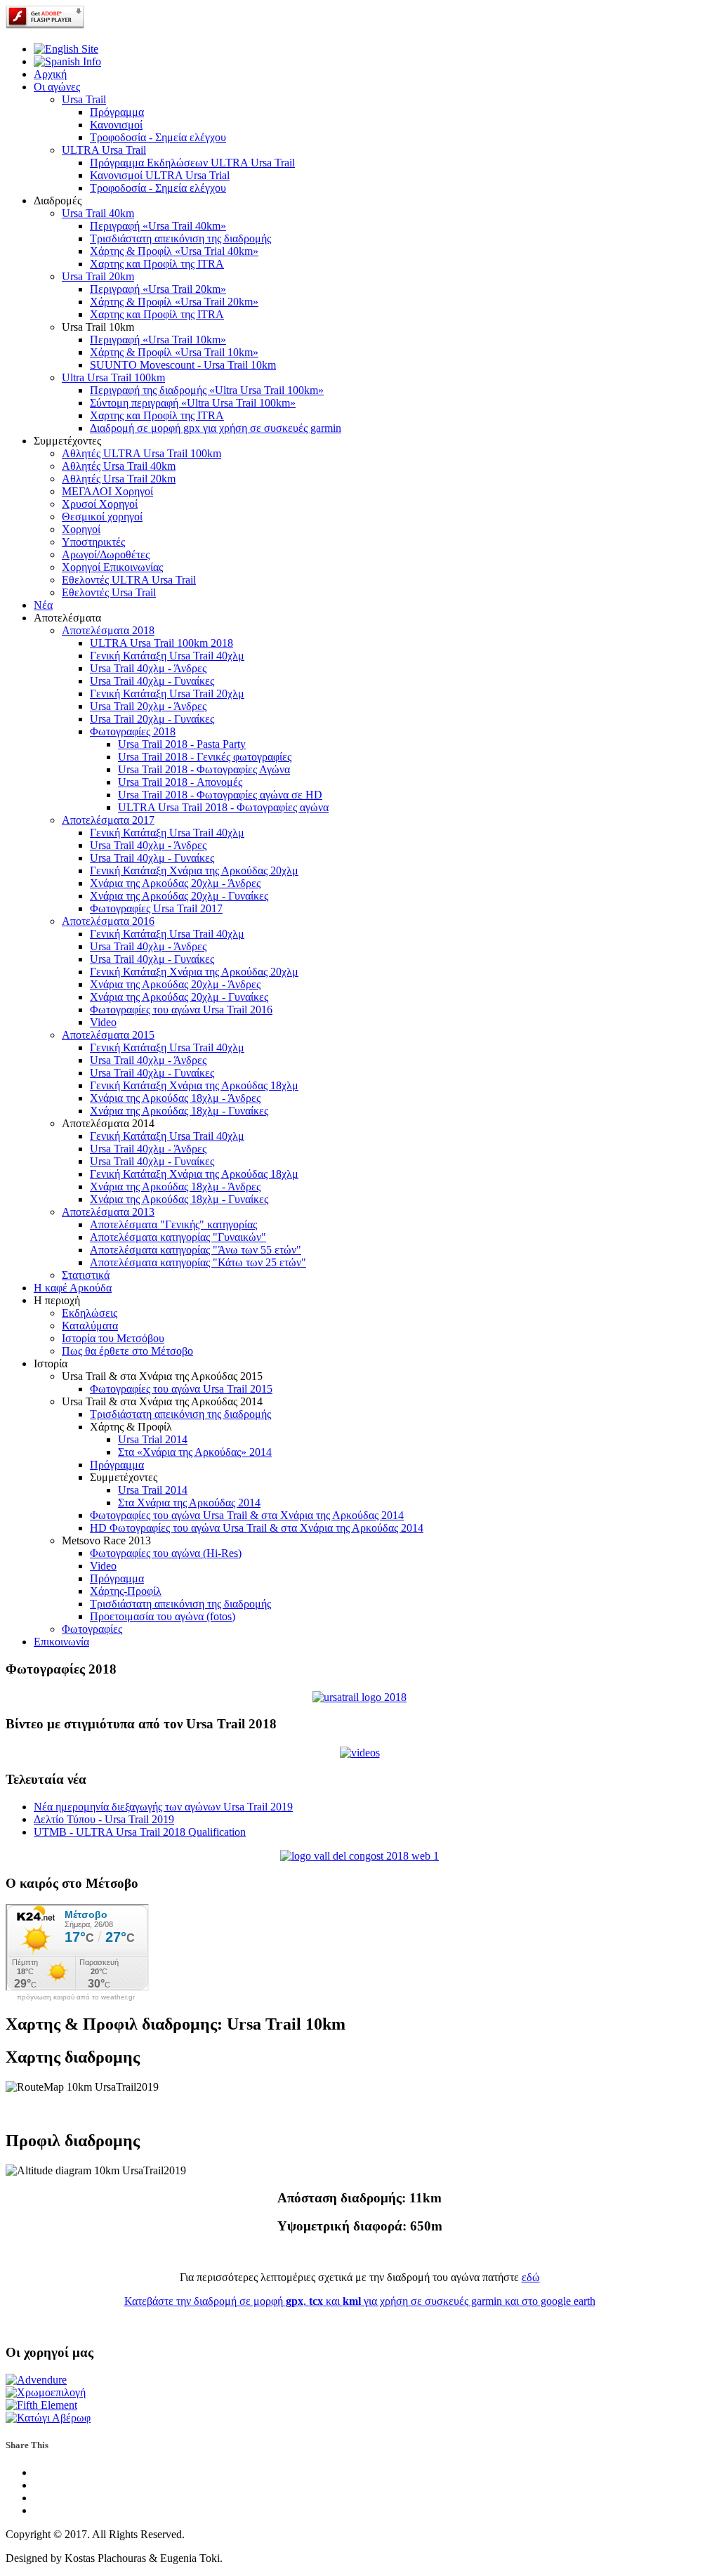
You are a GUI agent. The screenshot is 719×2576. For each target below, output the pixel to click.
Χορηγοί (81, 529)
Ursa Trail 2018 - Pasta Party (182, 744)
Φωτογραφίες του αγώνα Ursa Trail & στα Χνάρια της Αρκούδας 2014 (247, 1515)
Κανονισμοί (116, 125)
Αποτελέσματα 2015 (108, 1035)
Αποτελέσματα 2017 (108, 820)
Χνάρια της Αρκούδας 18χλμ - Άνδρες (175, 1098)
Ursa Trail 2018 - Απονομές (180, 782)
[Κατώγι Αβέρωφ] (48, 2418)
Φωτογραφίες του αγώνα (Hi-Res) (166, 1553)
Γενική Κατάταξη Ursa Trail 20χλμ (167, 694)
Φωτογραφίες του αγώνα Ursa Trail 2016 (181, 1010)
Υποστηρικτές (93, 542)
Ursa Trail (84, 99)
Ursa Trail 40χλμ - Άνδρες (148, 668)
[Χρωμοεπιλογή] (46, 2392)
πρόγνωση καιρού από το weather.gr (76, 1997)
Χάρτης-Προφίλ (126, 1591)
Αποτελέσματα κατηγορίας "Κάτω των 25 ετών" (198, 1262)
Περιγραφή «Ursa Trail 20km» (158, 289)
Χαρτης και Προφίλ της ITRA (157, 264)
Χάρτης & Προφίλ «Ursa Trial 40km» (174, 251)
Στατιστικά (86, 1275)
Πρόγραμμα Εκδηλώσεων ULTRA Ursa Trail (192, 163)
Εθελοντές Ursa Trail (109, 592)
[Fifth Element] (41, 2405)
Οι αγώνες (57, 87)
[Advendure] (36, 2380)
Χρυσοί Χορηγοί (100, 504)
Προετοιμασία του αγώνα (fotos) (163, 1616)
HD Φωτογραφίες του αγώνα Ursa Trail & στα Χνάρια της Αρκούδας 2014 (257, 1528)
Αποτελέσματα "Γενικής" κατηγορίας (173, 1224)
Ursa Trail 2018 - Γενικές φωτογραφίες (205, 757)
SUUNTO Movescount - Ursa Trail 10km (183, 365)
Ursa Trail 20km (98, 276)
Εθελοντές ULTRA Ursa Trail (129, 580)
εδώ (531, 2277)
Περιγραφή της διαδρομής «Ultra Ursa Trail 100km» (207, 390)
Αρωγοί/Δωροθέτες (106, 554)
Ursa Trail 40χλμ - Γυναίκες (152, 681)
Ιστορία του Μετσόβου (113, 1338)
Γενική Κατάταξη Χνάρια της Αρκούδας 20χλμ (194, 870)
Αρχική (50, 74)
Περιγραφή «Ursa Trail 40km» (158, 226)
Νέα (43, 605)
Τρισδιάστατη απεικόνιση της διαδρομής (180, 238)
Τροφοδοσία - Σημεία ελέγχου (158, 137)
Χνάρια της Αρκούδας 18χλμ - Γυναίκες (179, 1111)
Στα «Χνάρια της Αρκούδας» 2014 (195, 1452)
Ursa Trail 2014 (153, 1490)
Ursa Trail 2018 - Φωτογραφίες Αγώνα (204, 769)
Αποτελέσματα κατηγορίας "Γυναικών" (178, 1237)
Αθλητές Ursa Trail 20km (119, 479)
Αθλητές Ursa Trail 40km (119, 466)
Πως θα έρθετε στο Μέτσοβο (127, 1351)
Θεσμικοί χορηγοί (102, 517)
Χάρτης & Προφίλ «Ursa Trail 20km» (174, 302)
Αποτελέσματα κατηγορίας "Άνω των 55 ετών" (196, 1250)
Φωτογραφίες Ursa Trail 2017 (156, 908)
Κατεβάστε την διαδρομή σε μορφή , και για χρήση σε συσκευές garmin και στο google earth (360, 2301)
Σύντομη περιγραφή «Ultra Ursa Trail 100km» (193, 403)
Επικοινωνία (61, 1642)
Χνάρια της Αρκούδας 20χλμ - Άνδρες (175, 883)
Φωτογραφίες (92, 1629)
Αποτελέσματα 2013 (108, 1212)
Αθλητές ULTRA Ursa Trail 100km (141, 453)
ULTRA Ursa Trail (104, 150)
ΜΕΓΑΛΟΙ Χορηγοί (107, 491)
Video (103, 1022)
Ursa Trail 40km (98, 213)
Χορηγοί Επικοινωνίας (112, 567)
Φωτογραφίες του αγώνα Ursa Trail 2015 (181, 1389)
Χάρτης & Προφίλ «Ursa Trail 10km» (174, 352)
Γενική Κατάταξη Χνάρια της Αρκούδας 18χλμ (194, 1085)
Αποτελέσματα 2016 (108, 921)
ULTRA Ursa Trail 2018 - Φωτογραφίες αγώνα (223, 807)
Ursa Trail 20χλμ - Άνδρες (148, 706)
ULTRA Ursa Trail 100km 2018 (161, 643)
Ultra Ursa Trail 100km (113, 377)
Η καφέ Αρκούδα (73, 1288)
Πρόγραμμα (117, 112)
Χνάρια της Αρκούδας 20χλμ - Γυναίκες (179, 896)
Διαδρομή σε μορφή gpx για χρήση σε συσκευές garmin (216, 428)
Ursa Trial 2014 (153, 1439)
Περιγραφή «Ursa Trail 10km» (158, 340)
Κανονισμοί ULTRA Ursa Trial (160, 175)
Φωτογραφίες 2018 (133, 731)
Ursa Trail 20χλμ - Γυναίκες (152, 719)
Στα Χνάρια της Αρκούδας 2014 (189, 1503)
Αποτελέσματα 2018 (108, 630)
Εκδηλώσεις (90, 1313)
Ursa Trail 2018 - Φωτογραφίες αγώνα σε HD (220, 795)
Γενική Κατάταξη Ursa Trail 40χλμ (167, 656)
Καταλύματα (90, 1326)
